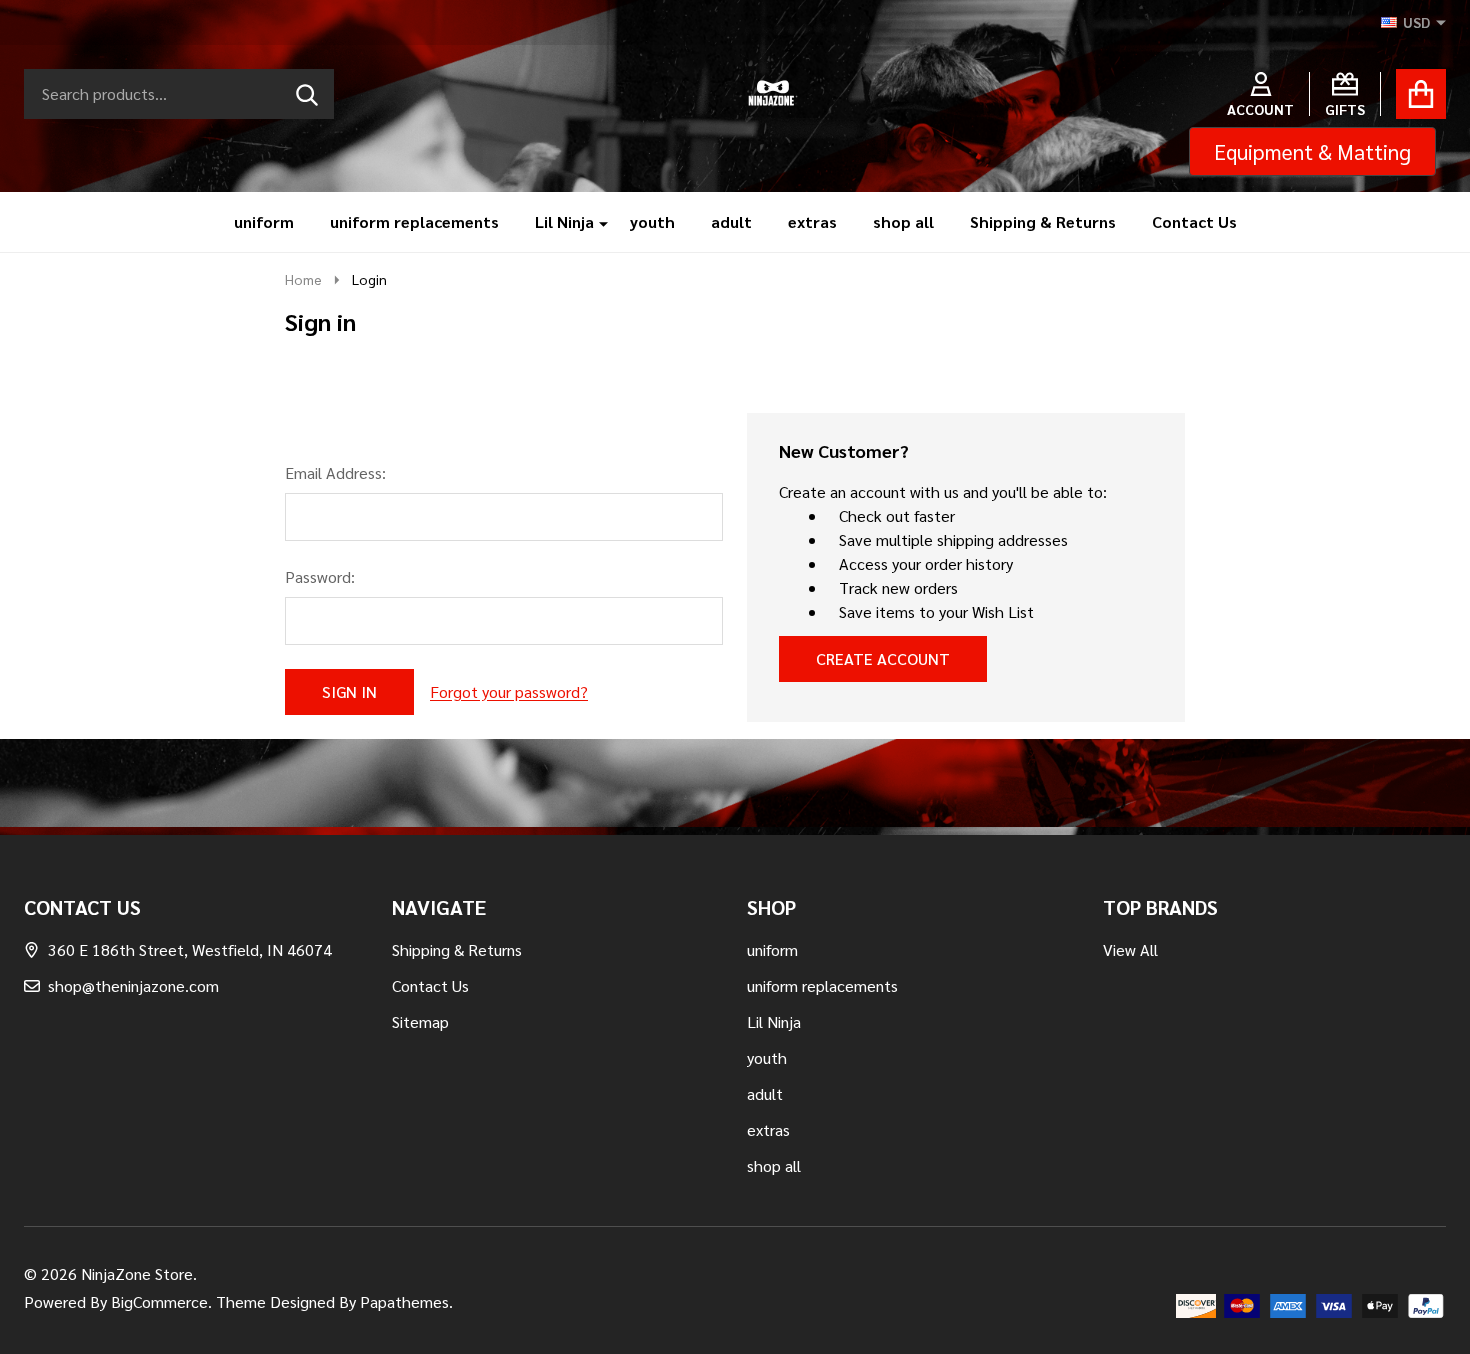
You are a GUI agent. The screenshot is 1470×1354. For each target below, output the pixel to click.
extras (812, 221)
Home (303, 279)
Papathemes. (406, 1301)
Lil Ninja (564, 221)
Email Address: (335, 472)
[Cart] (1421, 94)
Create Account (883, 658)
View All (1130, 949)
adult (731, 221)
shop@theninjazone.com (133, 985)
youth (652, 221)
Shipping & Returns (1043, 221)
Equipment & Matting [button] (1312, 151)
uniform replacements (414, 221)
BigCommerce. (161, 1301)
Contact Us (1194, 221)
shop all (903, 221)
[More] (596, 222)
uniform (264, 221)
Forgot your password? (509, 691)
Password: (320, 576)
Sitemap (420, 1021)
